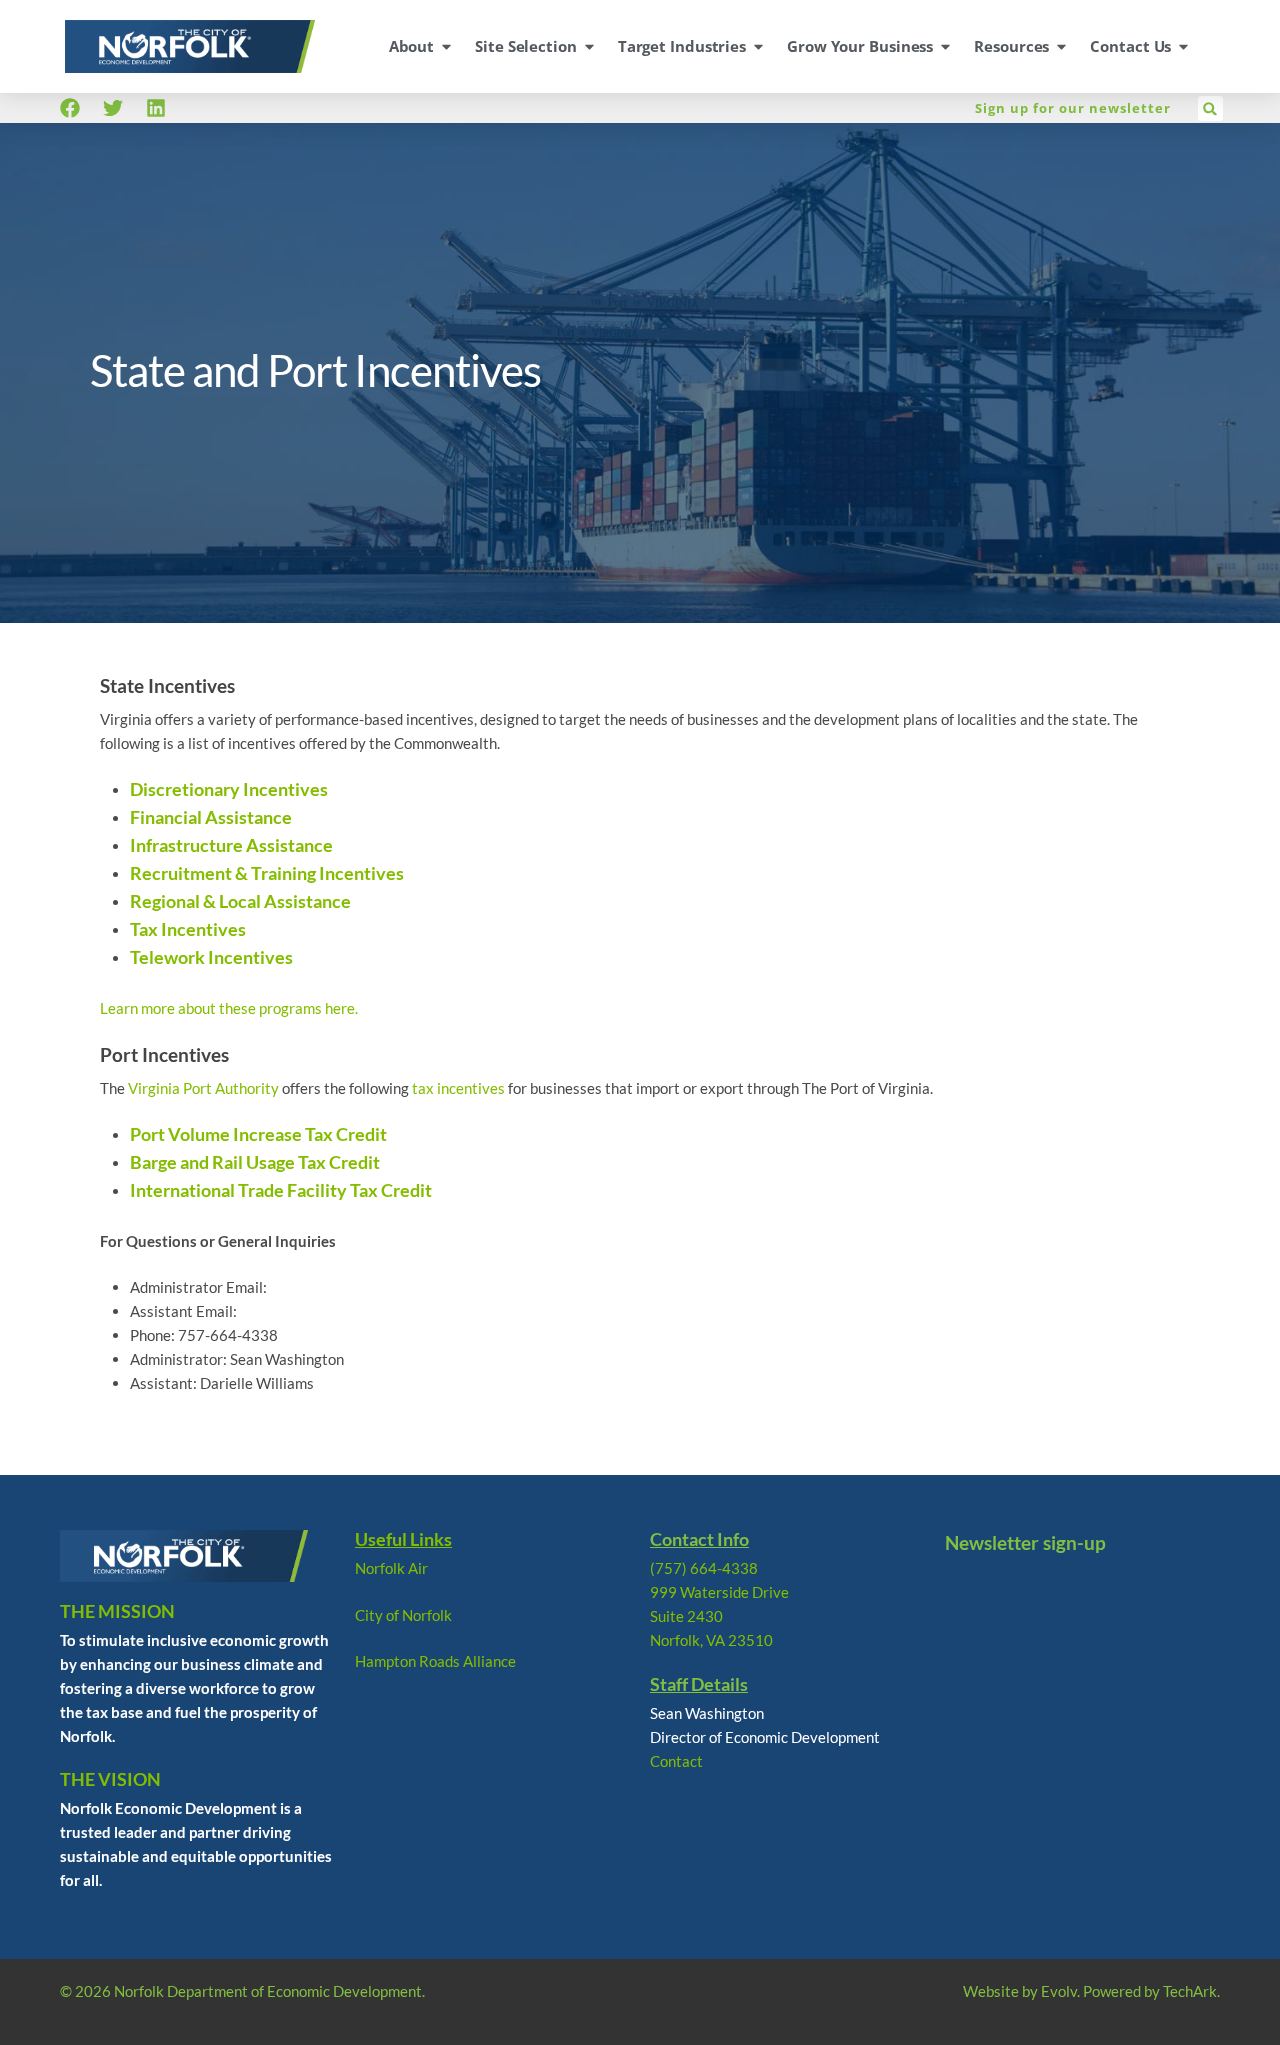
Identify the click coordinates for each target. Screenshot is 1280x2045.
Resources (1011, 46)
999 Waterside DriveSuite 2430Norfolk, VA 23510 (719, 1616)
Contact (676, 1761)
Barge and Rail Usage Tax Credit (255, 1162)
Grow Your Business (860, 46)
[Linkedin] (156, 108)
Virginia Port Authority (203, 1088)
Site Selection (526, 46)
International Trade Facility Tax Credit (281, 1190)
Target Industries (682, 46)
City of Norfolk (403, 1615)
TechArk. (1191, 1991)
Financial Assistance (211, 817)
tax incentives (458, 1088)
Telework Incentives (211, 957)
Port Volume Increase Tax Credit (258, 1134)
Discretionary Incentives (229, 789)
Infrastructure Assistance (231, 845)
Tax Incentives (188, 929)
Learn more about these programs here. (229, 1008)
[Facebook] (70, 108)
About (412, 46)
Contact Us (1130, 46)
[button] (1210, 108)
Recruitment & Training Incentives (267, 873)
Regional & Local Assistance (240, 901)
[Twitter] (113, 108)
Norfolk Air (391, 1568)
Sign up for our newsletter (1073, 108)
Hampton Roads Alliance (435, 1661)
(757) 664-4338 (704, 1568)
